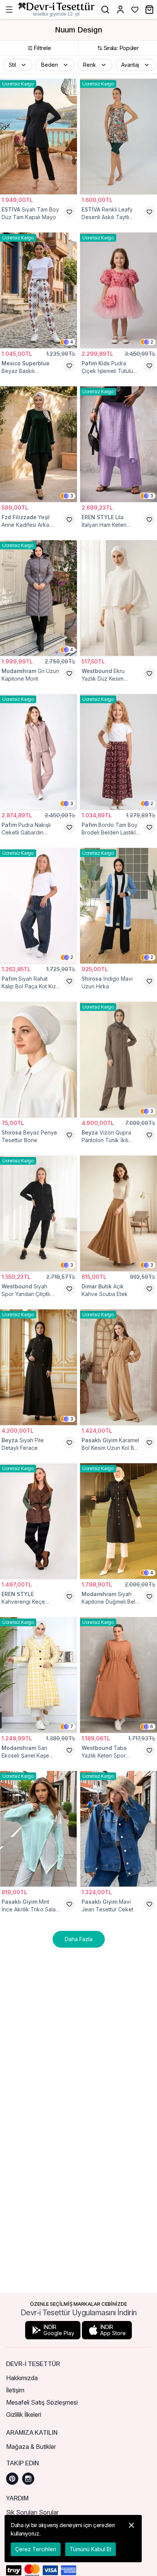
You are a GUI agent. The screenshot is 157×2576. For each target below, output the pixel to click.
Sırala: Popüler (121, 48)
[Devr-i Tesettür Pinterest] (12, 2479)
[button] (18, 65)
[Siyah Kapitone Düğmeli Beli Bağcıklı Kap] (119, 1521)
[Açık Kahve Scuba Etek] (119, 1213)
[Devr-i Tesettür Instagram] (28, 2479)
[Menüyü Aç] (9, 10)
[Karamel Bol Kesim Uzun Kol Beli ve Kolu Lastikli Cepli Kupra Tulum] (119, 1367)
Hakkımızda (22, 2378)
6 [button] (152, 1726)
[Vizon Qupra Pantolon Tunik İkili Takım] (119, 1060)
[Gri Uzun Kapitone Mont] (38, 598)
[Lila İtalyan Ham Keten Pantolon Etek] (119, 444)
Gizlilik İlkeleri (24, 2415)
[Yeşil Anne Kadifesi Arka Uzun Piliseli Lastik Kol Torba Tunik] (38, 444)
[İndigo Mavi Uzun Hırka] (119, 906)
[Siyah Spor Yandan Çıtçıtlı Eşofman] (38, 1213)
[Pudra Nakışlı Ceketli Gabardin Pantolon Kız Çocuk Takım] (38, 752)
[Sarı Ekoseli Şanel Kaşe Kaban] (38, 1675)
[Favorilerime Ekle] (69, 212)
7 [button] (72, 1726)
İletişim (15, 2390)
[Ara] (105, 10)
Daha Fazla (79, 1939)
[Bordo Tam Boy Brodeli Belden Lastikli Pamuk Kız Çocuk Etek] (119, 752)
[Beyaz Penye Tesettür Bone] (38, 1060)
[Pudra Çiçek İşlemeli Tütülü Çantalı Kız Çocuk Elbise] (119, 290)
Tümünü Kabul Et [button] (91, 2549)
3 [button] (72, 496)
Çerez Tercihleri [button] (36, 2549)
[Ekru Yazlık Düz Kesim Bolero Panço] (119, 598)
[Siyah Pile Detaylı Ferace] (38, 1367)
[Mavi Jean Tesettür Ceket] (119, 1829)
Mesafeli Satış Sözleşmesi (42, 2402)
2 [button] (152, 342)
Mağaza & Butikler (31, 2447)
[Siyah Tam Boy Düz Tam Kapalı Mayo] (38, 136)
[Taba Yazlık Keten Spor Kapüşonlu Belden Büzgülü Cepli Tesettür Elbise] (119, 1675)
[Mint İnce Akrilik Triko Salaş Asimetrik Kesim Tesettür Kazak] (38, 1829)
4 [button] (72, 342)
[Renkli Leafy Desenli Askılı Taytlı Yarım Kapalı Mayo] (119, 136)
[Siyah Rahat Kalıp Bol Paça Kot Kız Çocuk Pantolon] (38, 906)
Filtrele (42, 48)
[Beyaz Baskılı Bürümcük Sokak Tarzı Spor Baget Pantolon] (38, 290)
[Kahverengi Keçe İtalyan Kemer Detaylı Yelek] (38, 1521)
